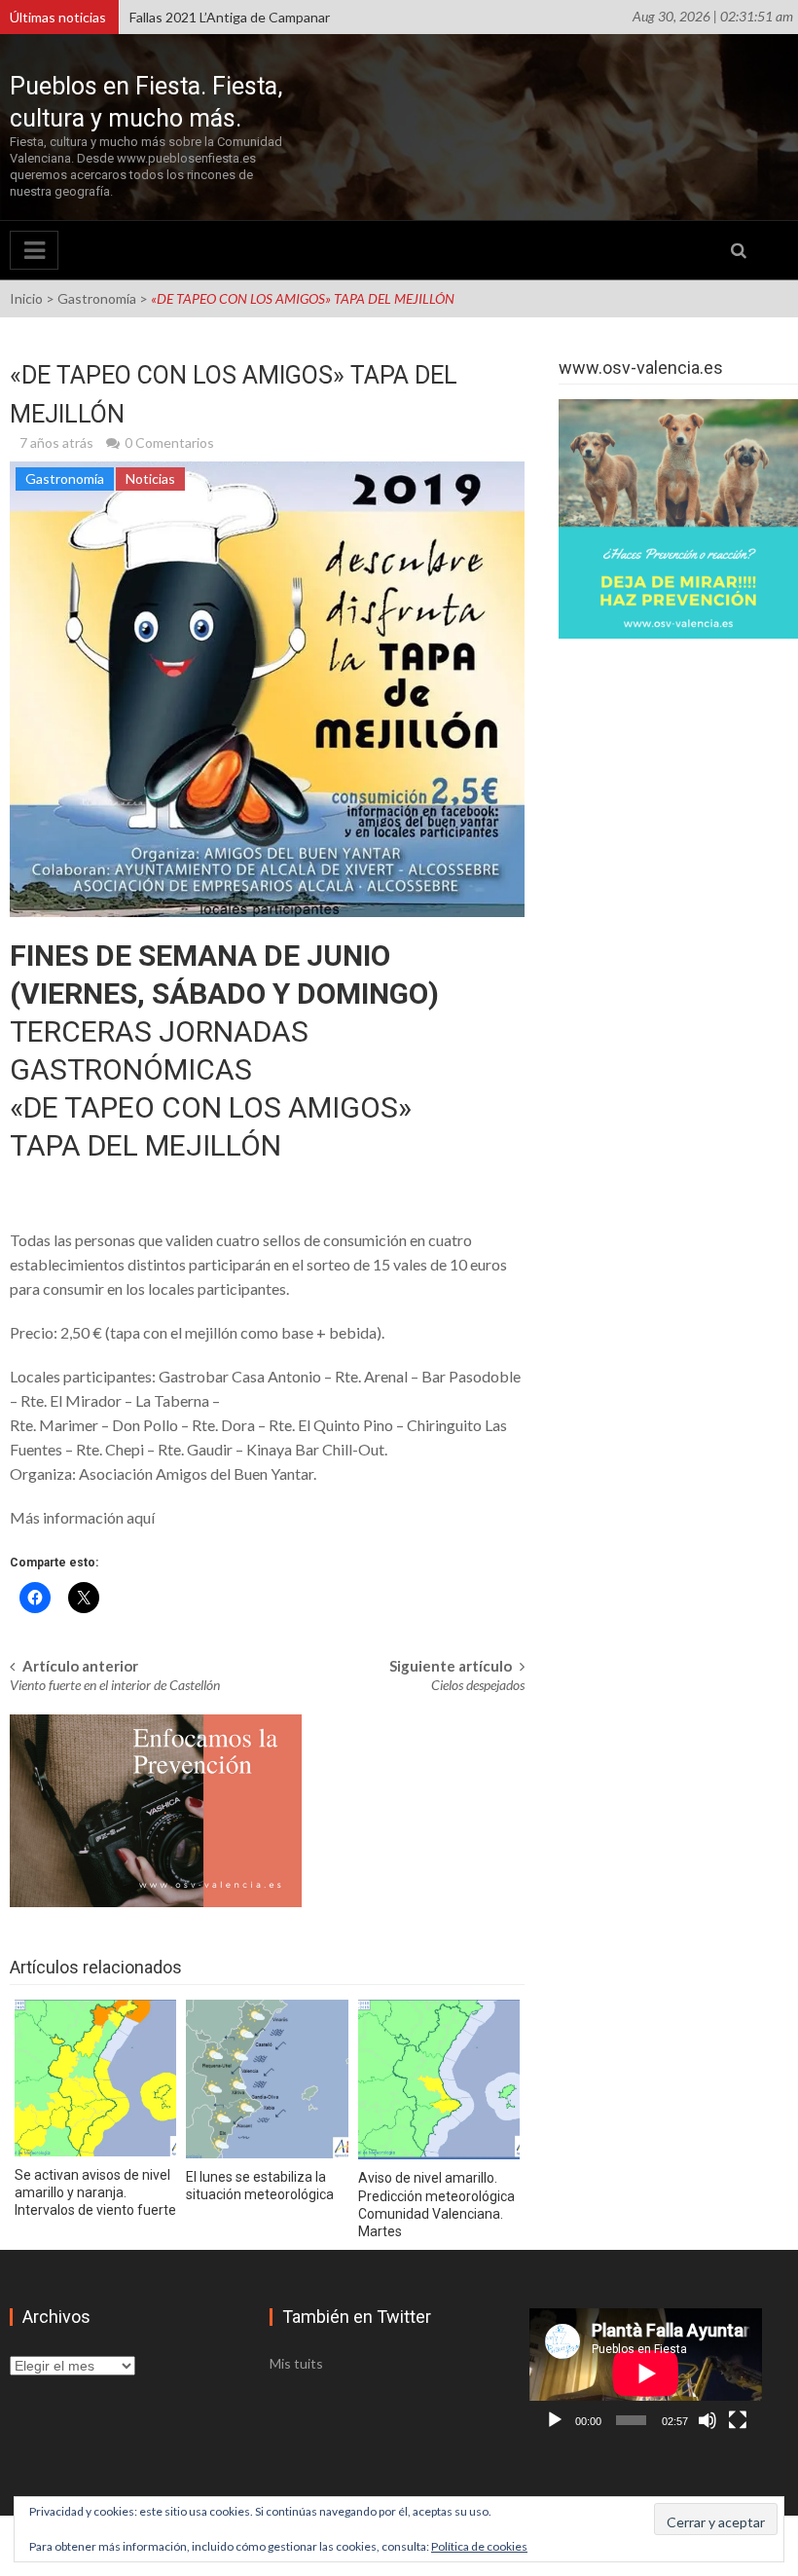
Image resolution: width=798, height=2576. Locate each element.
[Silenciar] (707, 2420)
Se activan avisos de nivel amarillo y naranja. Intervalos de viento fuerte (95, 2192)
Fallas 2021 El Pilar (184, 24)
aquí (141, 1517)
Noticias (150, 478)
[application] (646, 2374)
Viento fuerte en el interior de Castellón (115, 1685)
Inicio (26, 298)
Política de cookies (479, 2546)
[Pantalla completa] (738, 2420)
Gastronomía (97, 298)
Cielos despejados (478, 1685)
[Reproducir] (555, 2420)
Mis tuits (296, 2363)
